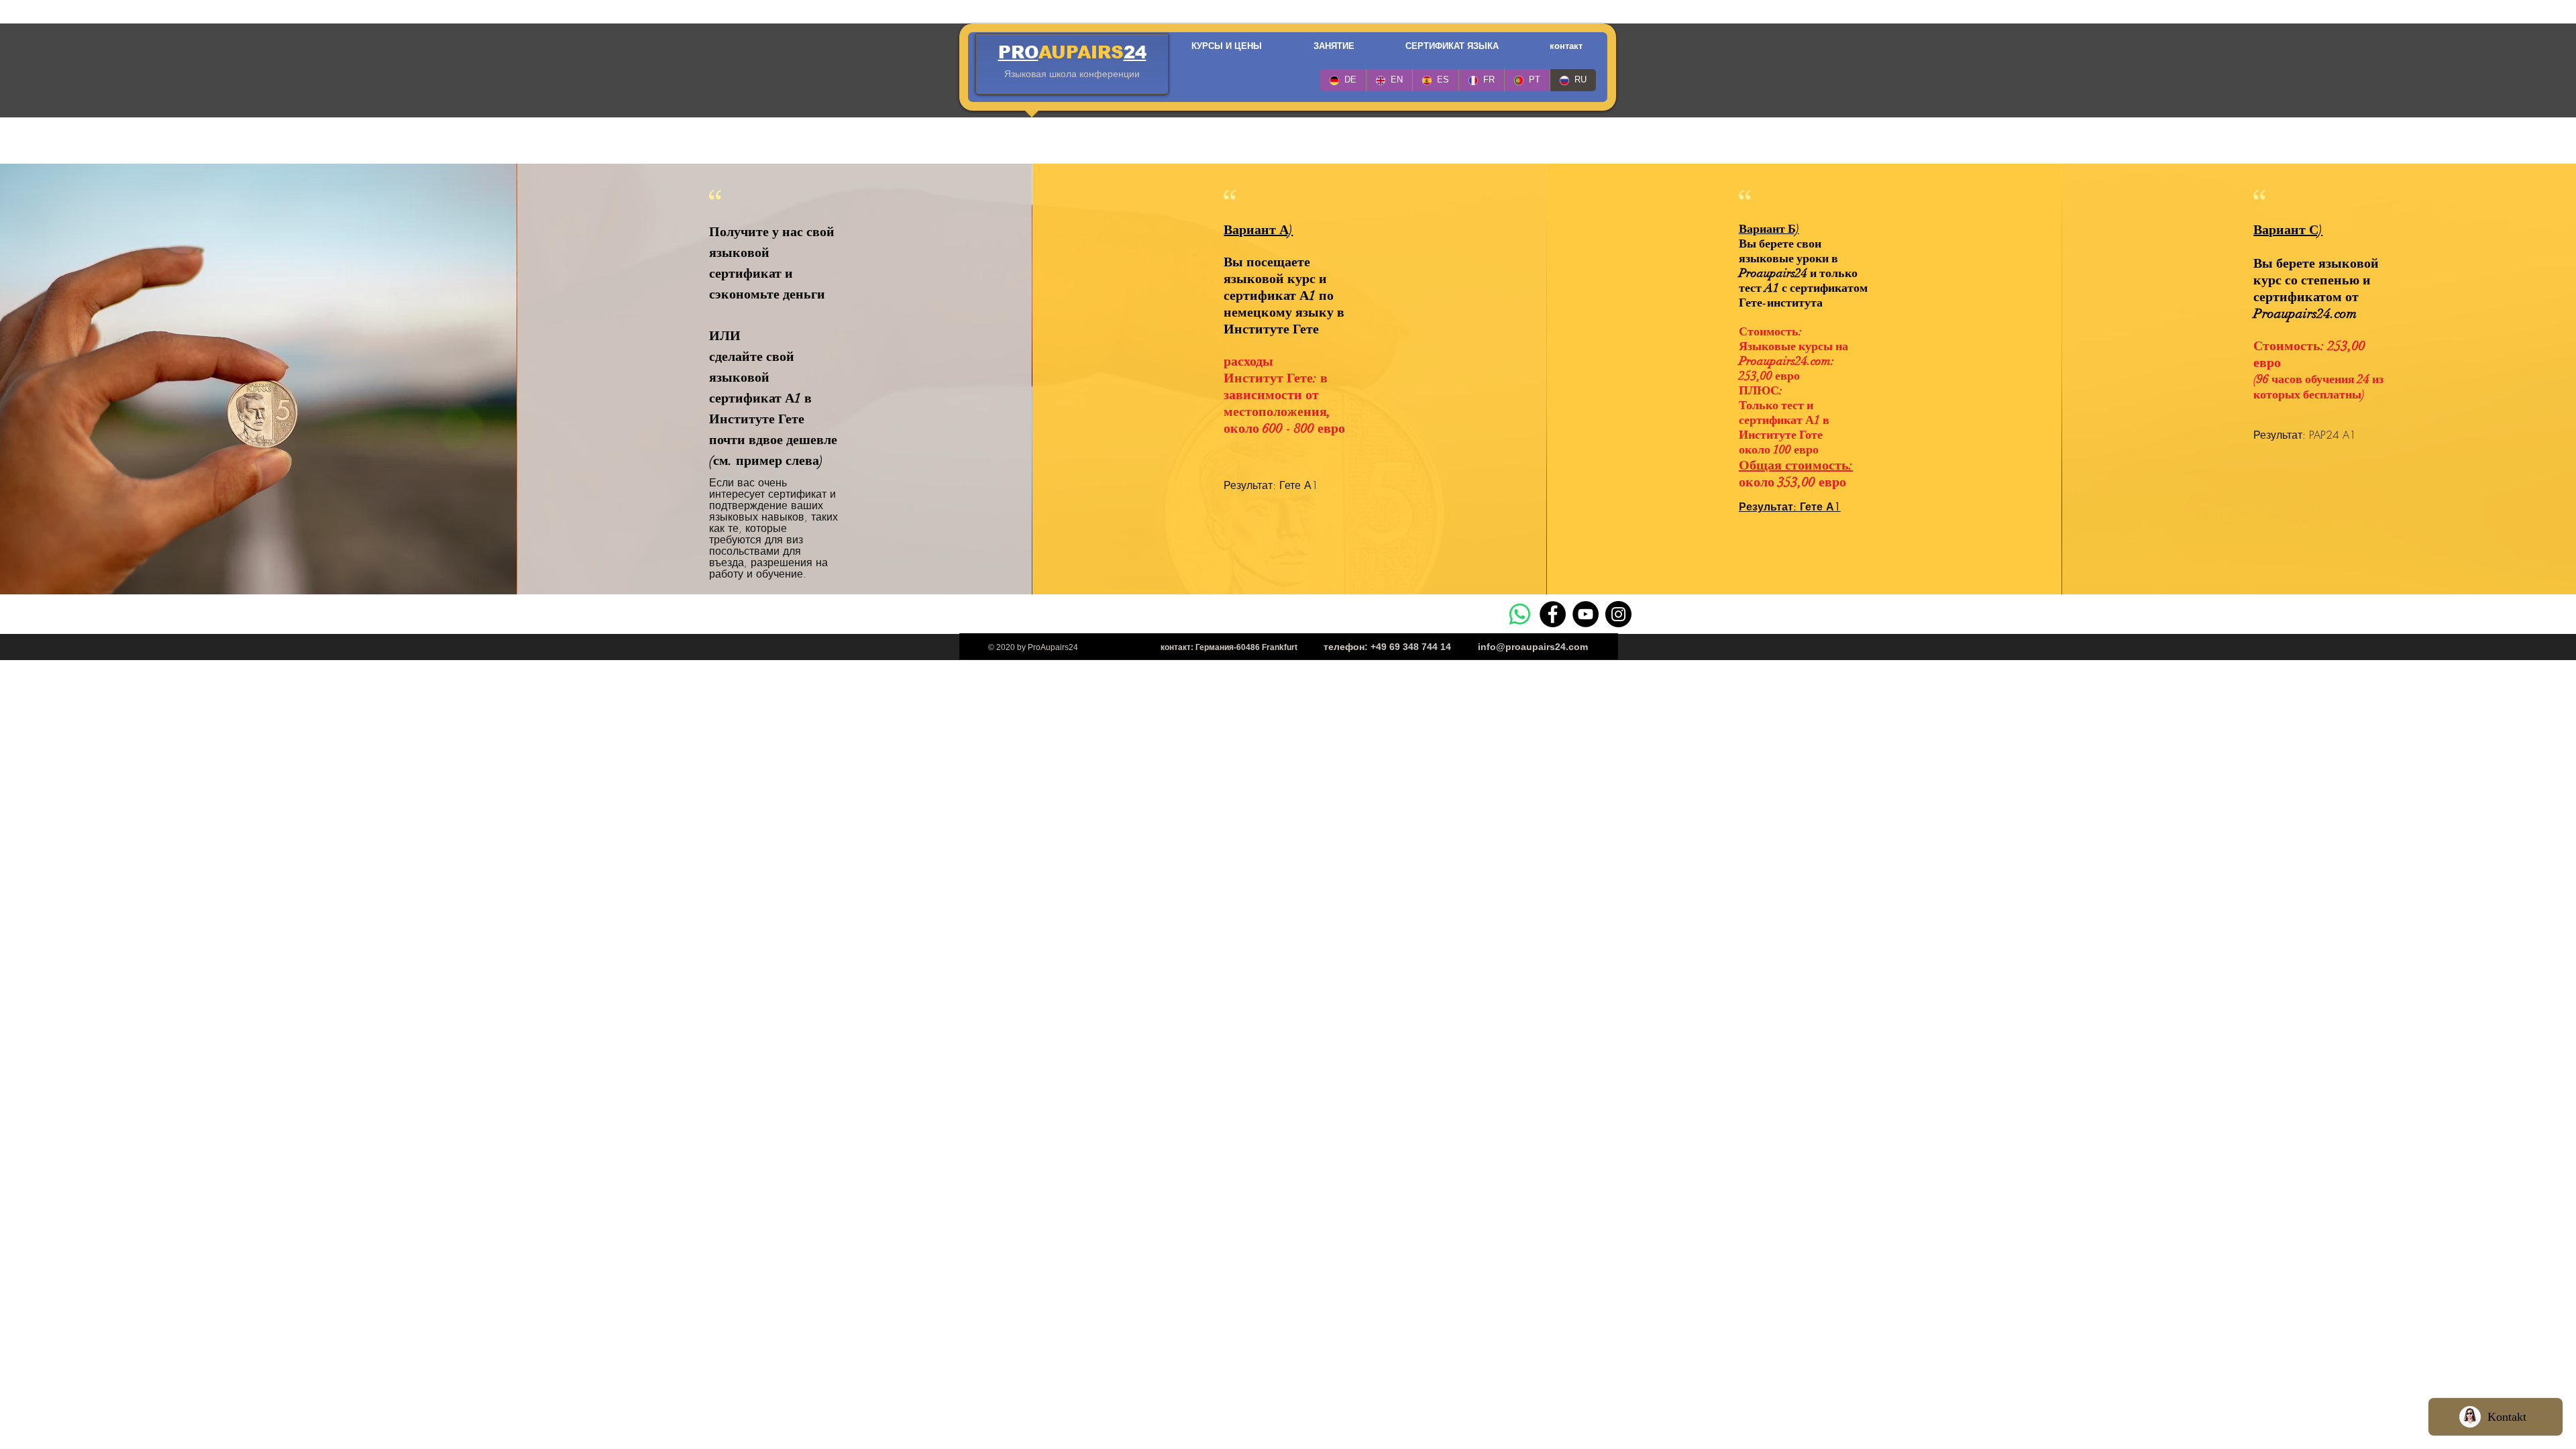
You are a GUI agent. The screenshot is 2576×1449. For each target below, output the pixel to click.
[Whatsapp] (1520, 614)
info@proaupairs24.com (1533, 647)
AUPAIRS (1081, 52)
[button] (1226, 46)
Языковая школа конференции (1072, 74)
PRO (1018, 52)
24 (1135, 52)
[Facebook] (1553, 614)
